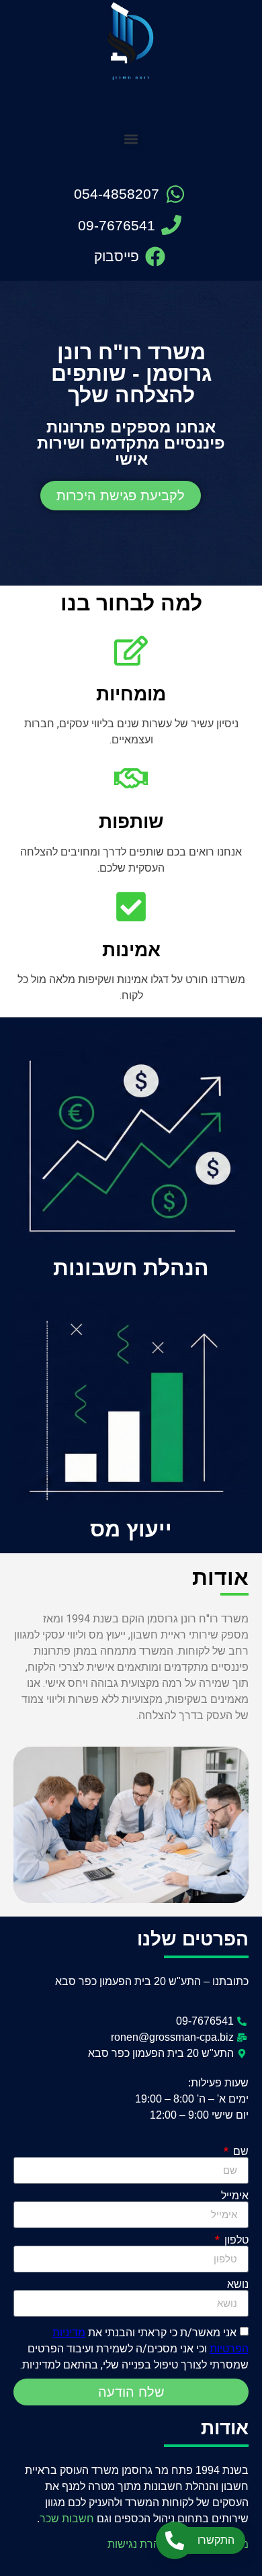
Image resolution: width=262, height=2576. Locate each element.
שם (239, 2152)
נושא (238, 2285)
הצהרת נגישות (140, 2544)
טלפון (235, 2240)
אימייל (235, 2196)
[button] (131, 139)
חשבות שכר (67, 2519)
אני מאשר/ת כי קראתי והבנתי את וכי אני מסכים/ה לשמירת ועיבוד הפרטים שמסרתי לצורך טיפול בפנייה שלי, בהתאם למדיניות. (134, 2349)
